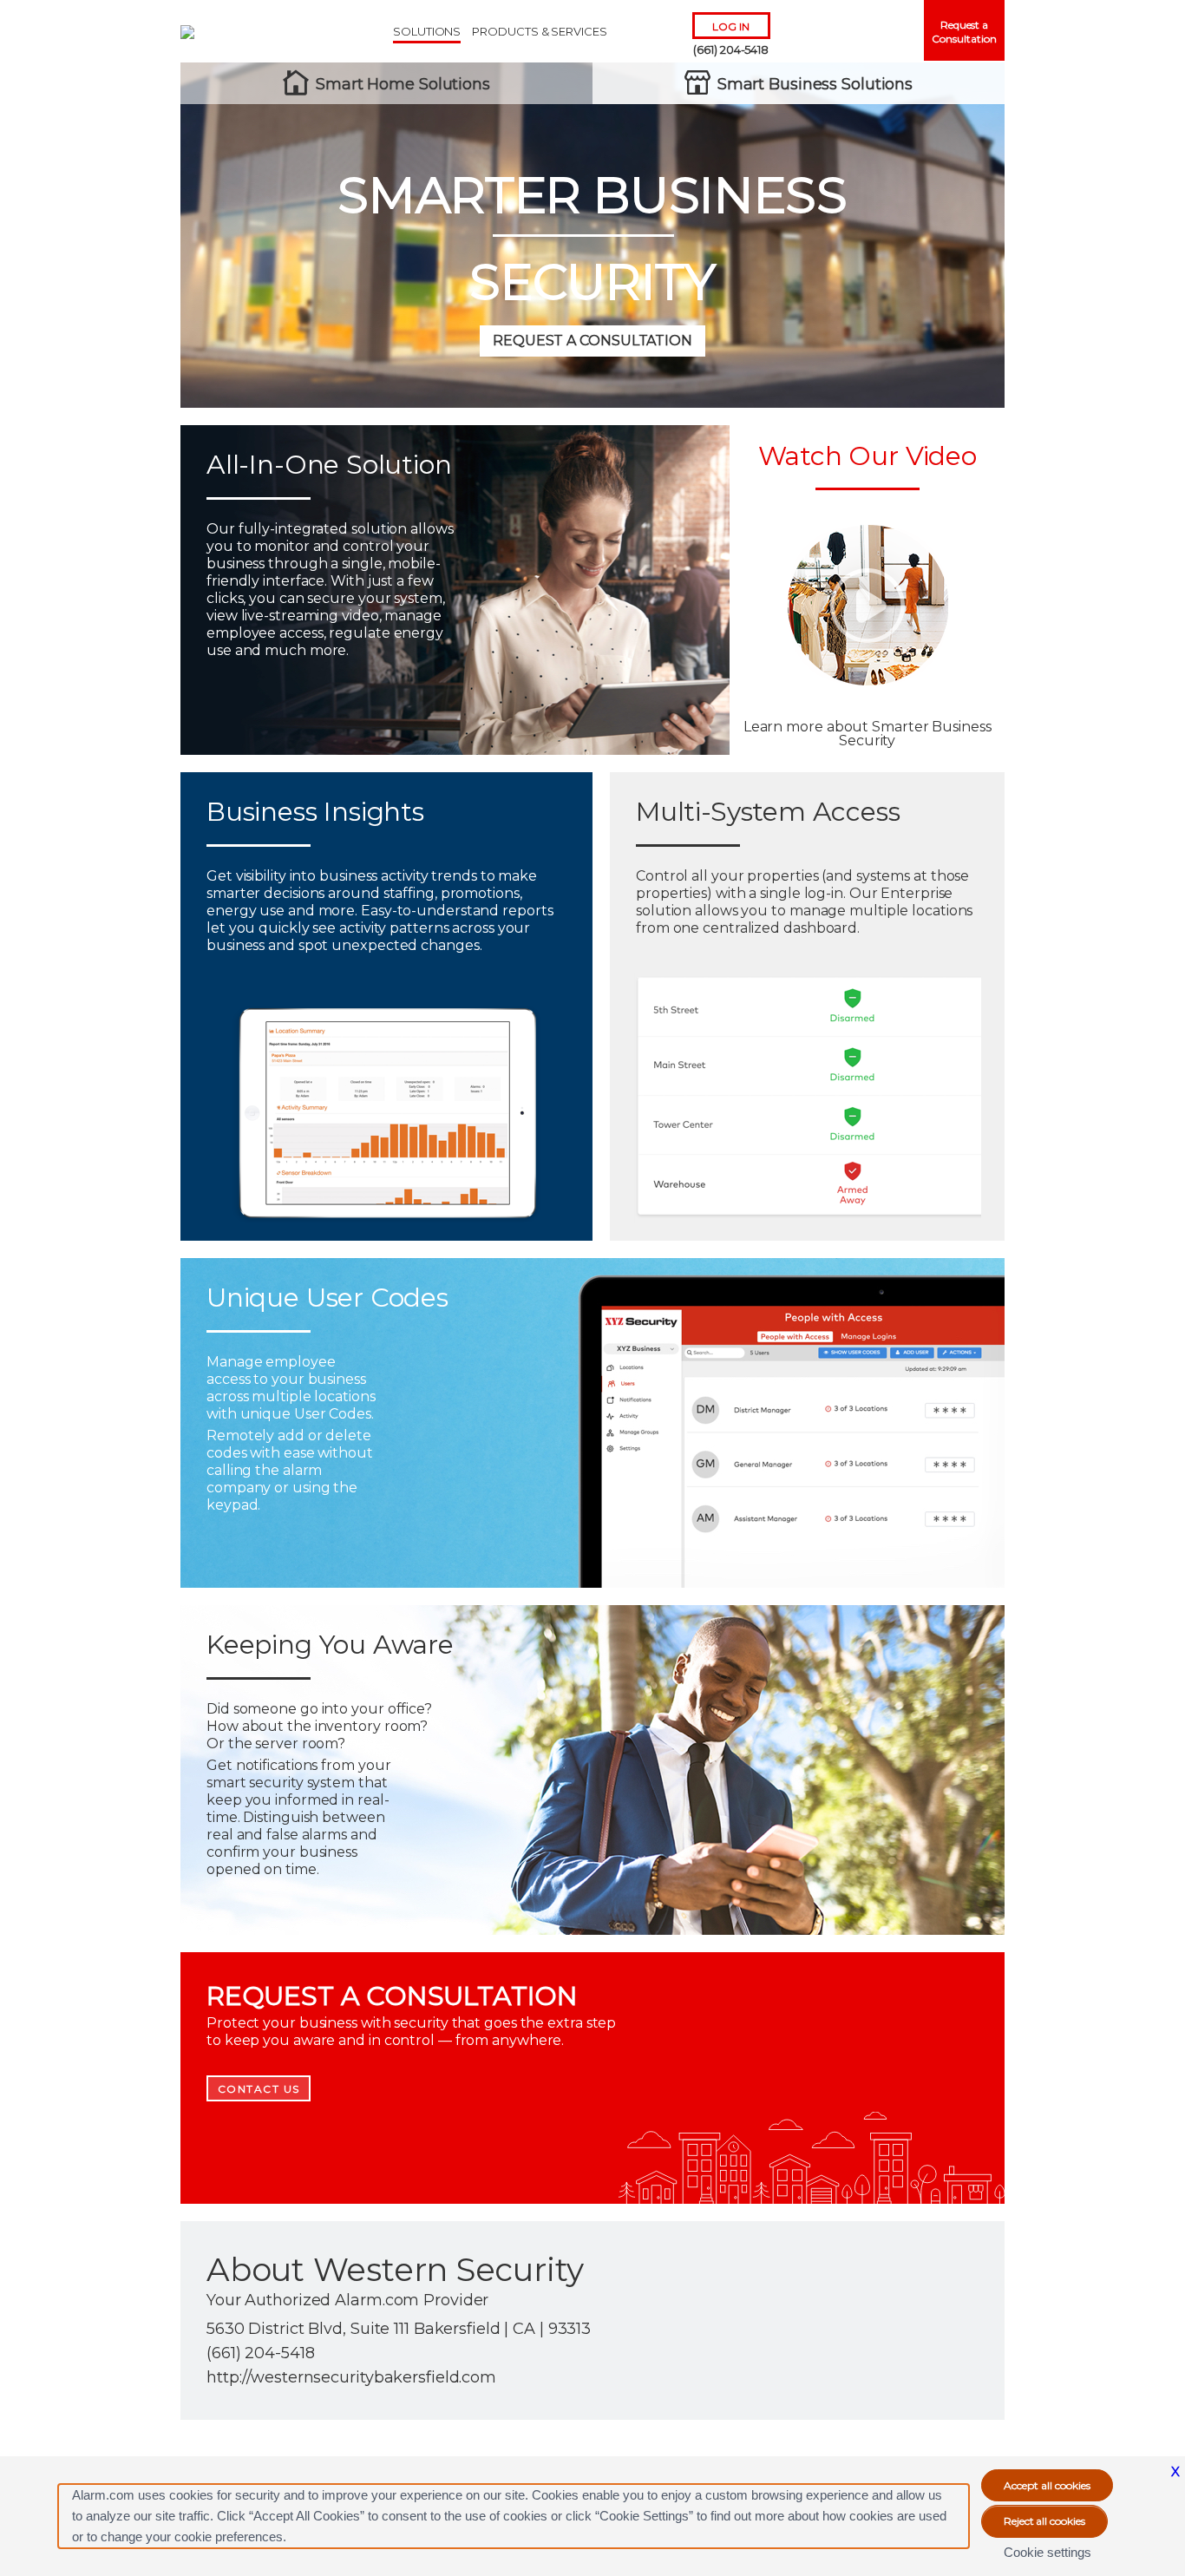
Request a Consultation (964, 32)
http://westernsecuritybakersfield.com (351, 2377)
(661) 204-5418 (731, 49)
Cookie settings (1048, 2552)
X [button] (1175, 2471)
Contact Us (259, 2089)
